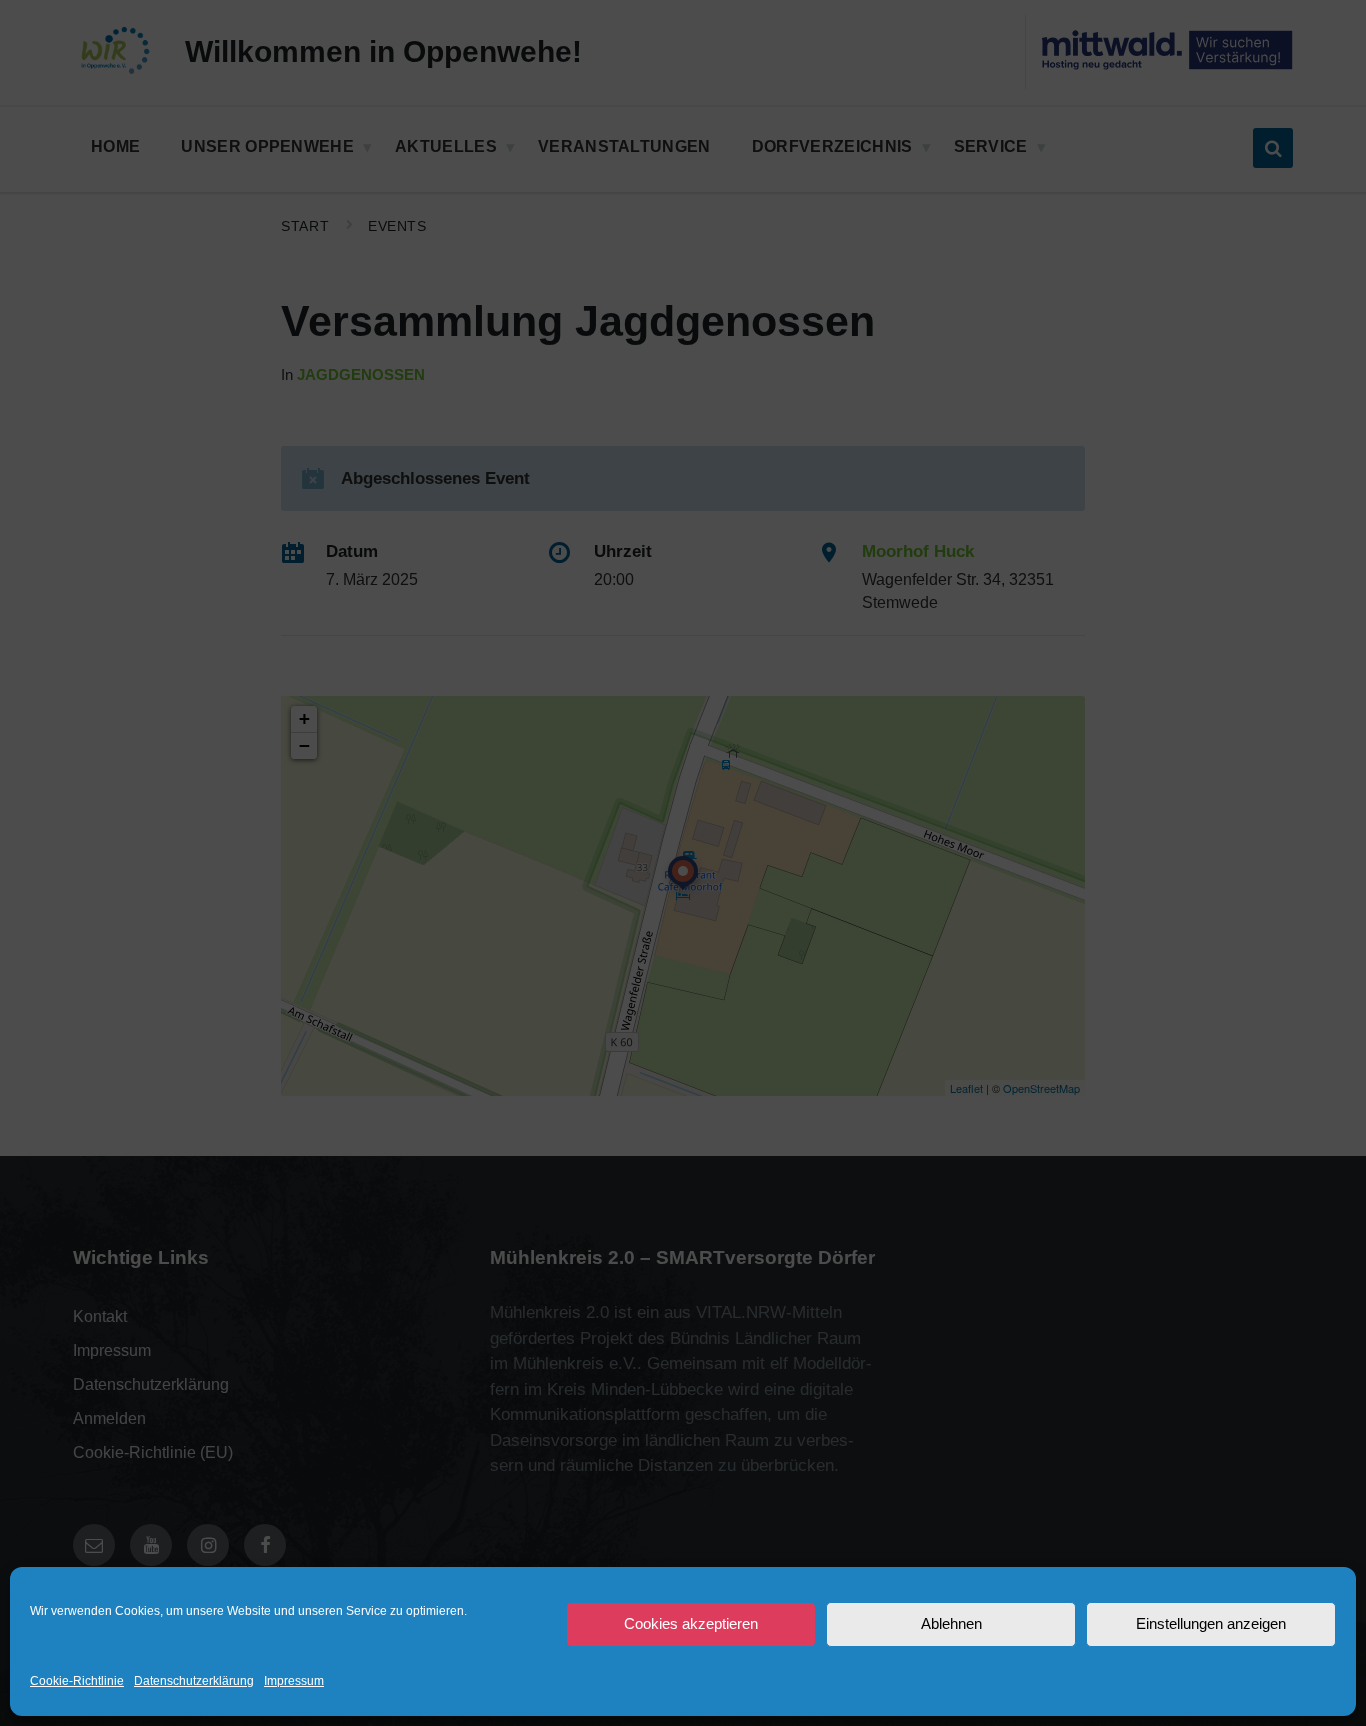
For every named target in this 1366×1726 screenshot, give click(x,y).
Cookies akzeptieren (691, 1623)
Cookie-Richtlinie (77, 1681)
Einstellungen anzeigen (1211, 1623)
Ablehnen (951, 1623)
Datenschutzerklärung (194, 1681)
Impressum (294, 1681)
